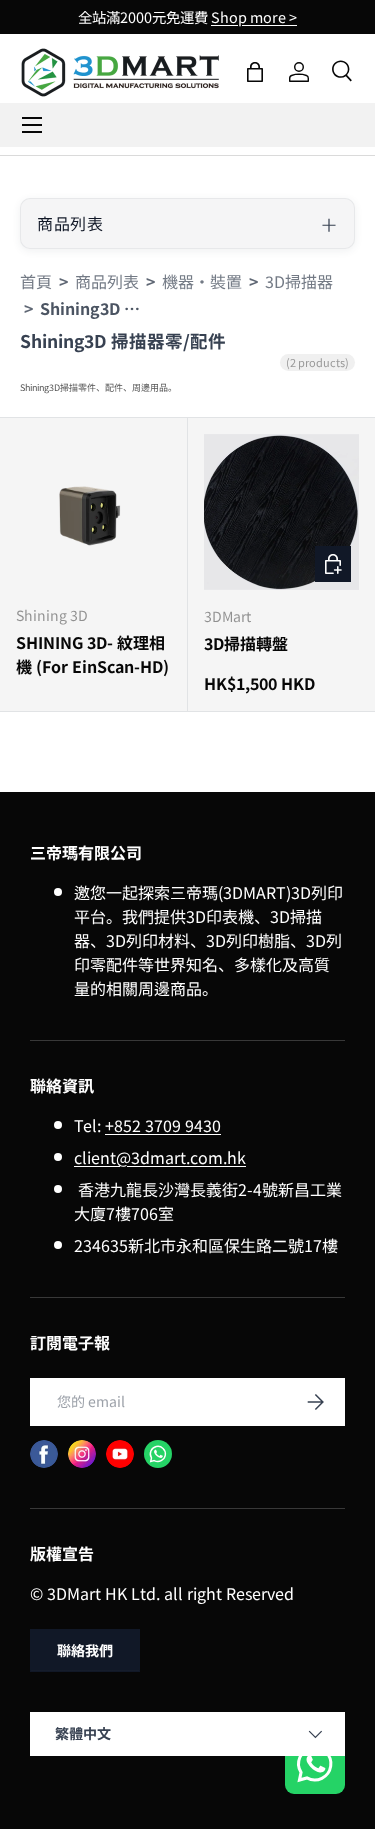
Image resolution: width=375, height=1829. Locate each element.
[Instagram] (82, 1454)
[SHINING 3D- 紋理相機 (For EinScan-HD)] (93, 511)
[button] (255, 72)
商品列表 (107, 281)
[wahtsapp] (158, 1454)
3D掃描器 (299, 281)
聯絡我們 (85, 1650)
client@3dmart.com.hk (160, 1157)
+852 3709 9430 (163, 1125)
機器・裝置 (202, 281)
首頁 (36, 281)
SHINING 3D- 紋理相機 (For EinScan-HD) (92, 654)
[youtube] (120, 1454)
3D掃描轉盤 (246, 643)
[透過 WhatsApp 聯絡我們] (315, 1766)
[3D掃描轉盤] (282, 512)
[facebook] (44, 1454)
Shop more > (254, 16)
